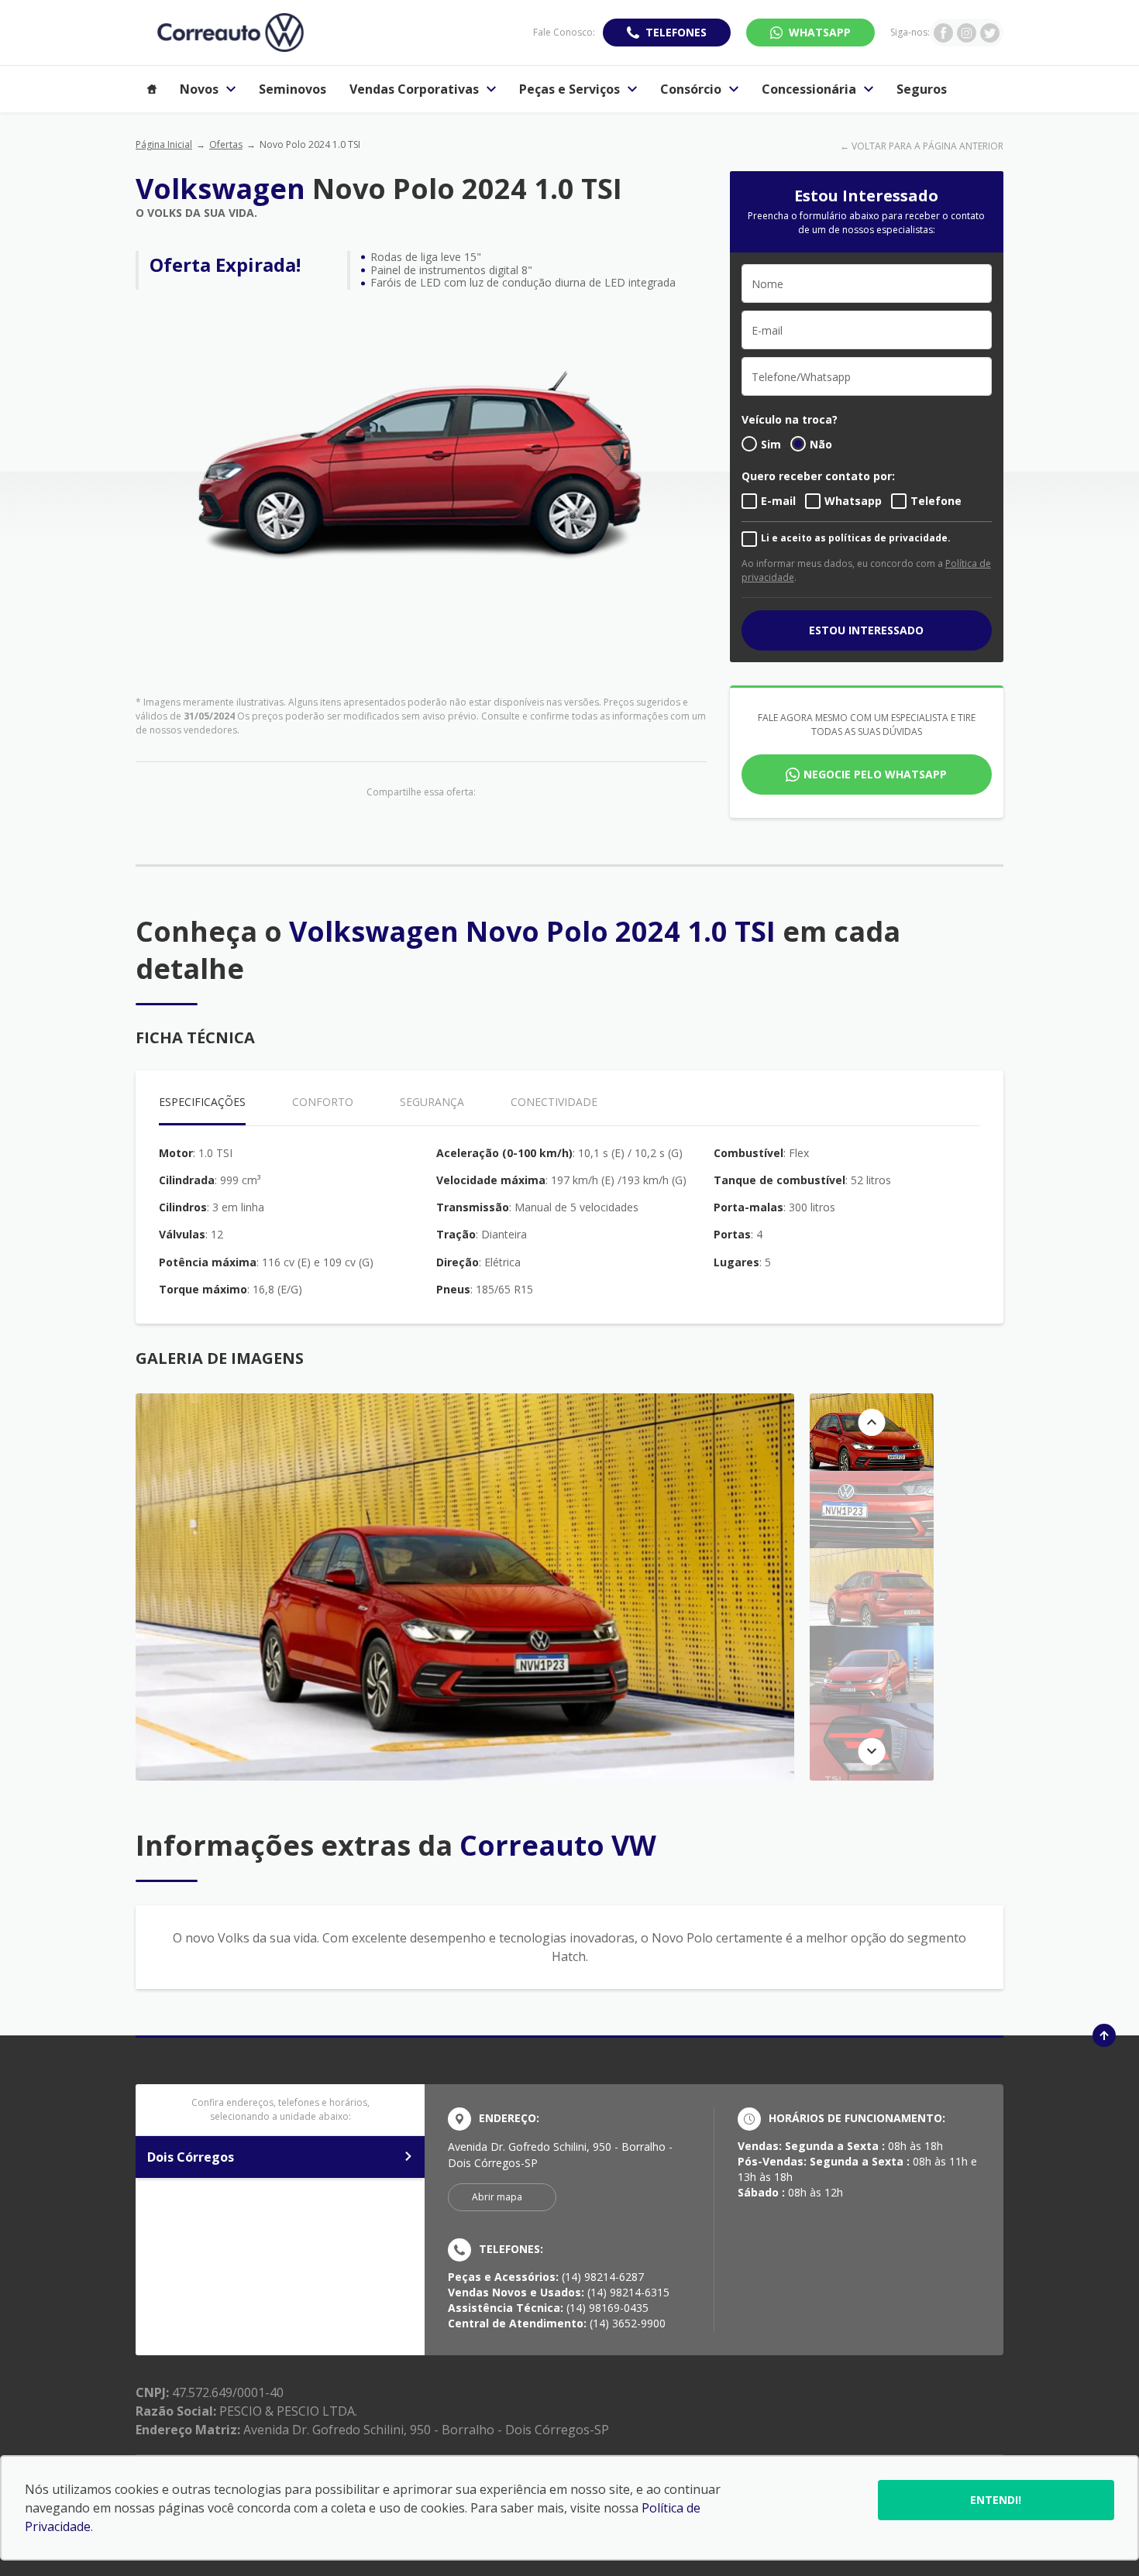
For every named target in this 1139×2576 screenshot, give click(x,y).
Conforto (323, 1102)
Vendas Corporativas (414, 89)
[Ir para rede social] (943, 33)
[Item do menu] (152, 89)
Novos (199, 89)
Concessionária (809, 89)
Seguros (922, 89)
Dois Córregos (191, 2157)
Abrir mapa (497, 2197)
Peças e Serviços (569, 89)
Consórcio (691, 89)
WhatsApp (820, 32)
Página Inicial (164, 144)
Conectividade (554, 1102)
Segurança (432, 1102)
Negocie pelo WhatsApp (875, 774)
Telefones (676, 32)
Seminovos (292, 89)
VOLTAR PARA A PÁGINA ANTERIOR (927, 146)
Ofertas (226, 144)
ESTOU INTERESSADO (866, 630)
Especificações (202, 1102)
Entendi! (996, 2500)
